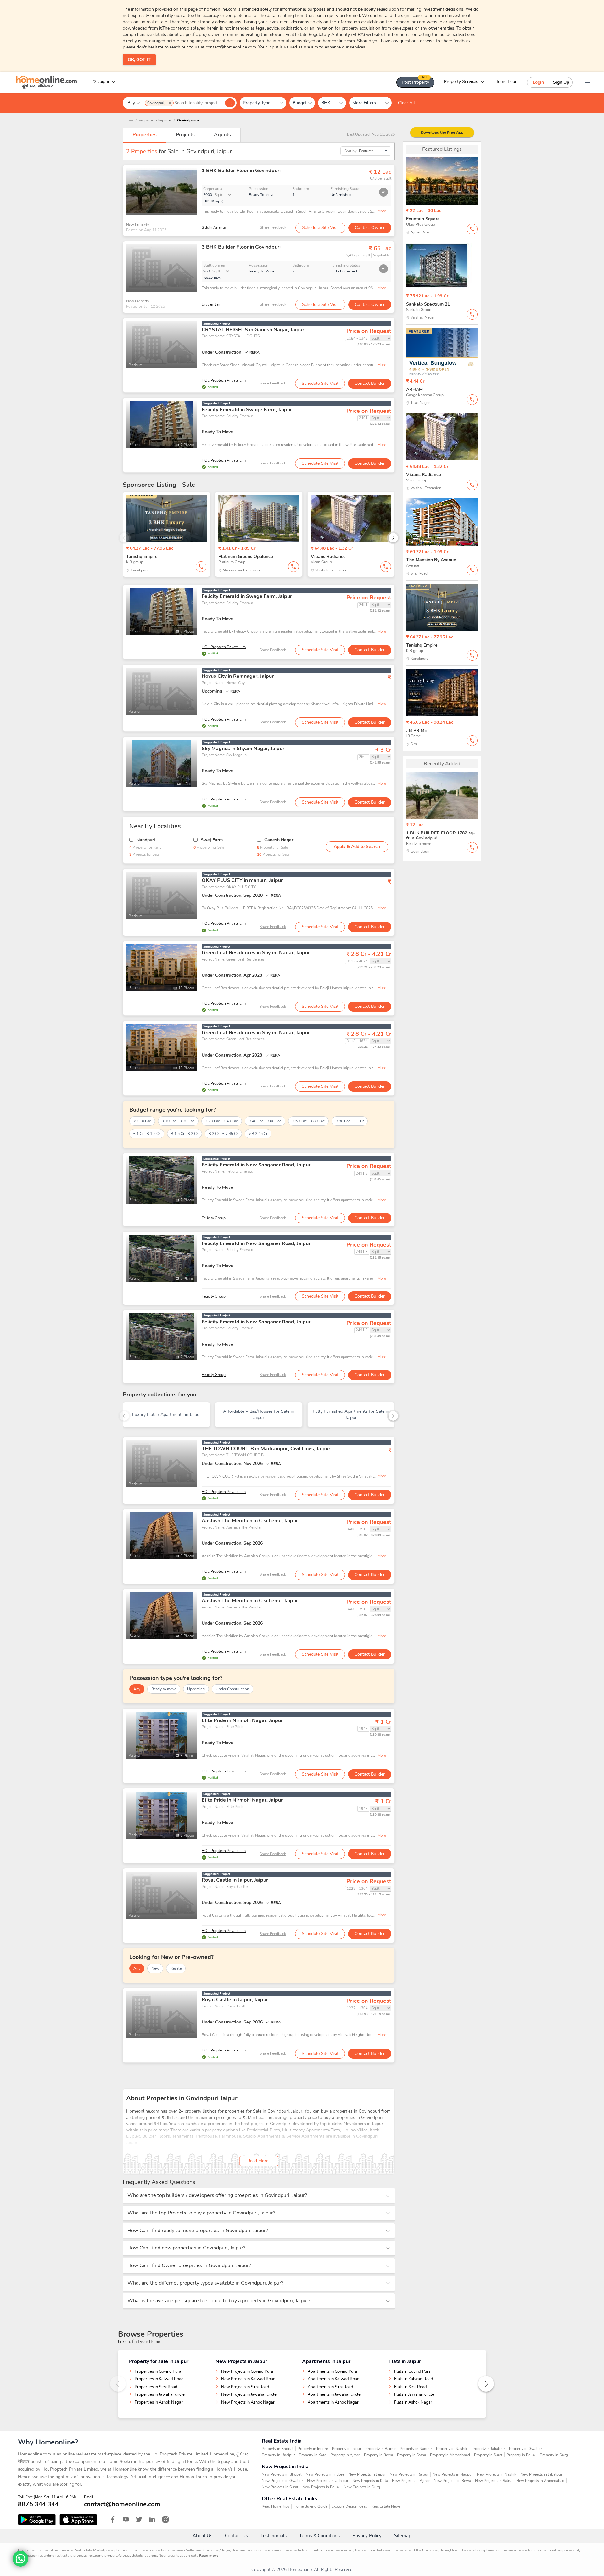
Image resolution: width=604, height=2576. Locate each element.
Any (137, 1689)
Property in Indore (313, 2449)
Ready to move (164, 1689)
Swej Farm (212, 840)
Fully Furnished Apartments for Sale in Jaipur (351, 1414)
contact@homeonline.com (122, 2504)
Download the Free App (442, 132)
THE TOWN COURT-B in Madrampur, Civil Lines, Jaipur (266, 1449)
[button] (188, 120)
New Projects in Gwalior (282, 2481)
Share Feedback (273, 227)
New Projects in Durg (362, 2487)
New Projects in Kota (370, 2481)
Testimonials (274, 2536)
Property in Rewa (378, 2455)
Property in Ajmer (345, 2455)
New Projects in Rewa (452, 2481)
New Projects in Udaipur (328, 2481)
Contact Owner (370, 228)
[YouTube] (126, 2519)
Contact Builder (370, 383)
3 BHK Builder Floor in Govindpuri (241, 247)
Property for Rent (145, 847)
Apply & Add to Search (357, 847)
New (155, 1968)
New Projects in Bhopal (282, 2474)
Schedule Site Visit (320, 228)
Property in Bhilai (521, 2455)
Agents (222, 135)
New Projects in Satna (494, 2481)
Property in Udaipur (278, 2455)
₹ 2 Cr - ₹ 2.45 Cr (223, 1134)
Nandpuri (146, 840)
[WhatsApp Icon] (20, 2559)
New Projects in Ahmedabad (540, 2481)
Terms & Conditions (319, 2536)
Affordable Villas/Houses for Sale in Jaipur (259, 1414)
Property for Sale (209, 847)
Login (538, 82)
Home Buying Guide (310, 2506)
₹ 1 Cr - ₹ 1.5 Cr (147, 1134)
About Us (202, 2536)
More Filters (367, 103)
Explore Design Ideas (349, 2506)
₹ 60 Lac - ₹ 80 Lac (308, 1121)
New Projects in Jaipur (367, 2474)
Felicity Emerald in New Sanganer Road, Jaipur (256, 1165)
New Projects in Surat (280, 2487)
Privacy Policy (367, 2536)
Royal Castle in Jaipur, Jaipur (235, 1880)
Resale (176, 1968)
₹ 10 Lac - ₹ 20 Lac (178, 1121)
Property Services (461, 82)
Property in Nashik (452, 2449)
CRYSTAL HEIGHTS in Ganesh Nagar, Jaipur (253, 330)
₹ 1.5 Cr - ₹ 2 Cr (185, 1134)
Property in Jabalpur (488, 2449)
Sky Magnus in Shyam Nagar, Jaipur (243, 749)
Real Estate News (386, 2506)
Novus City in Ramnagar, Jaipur (238, 676)
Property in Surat (488, 2455)
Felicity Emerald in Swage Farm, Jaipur (247, 410)
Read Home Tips (276, 2506)
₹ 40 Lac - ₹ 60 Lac (265, 1121)
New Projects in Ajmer (411, 2481)
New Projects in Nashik (497, 2474)
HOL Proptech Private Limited (227, 380)
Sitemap (403, 2536)
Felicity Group (214, 1218)
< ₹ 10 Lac (142, 1121)
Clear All (406, 103)
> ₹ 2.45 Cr (258, 1134)
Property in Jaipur (347, 2449)
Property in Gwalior (526, 2449)
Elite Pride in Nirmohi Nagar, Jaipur (242, 1720)
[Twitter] (139, 2519)
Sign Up (561, 82)
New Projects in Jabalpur (541, 2474)
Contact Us (236, 2536)
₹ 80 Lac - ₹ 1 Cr (350, 1121)
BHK (328, 103)
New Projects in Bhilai (321, 2487)
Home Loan (506, 82)
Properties (145, 135)
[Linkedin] (152, 2519)
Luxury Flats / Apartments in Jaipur (167, 1414)
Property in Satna (411, 2455)
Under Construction (232, 1689)
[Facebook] (113, 2519)
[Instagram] (165, 2519)
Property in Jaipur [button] (153, 120)
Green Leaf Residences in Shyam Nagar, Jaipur (256, 953)
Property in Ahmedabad (450, 2455)
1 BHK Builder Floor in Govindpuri (241, 171)
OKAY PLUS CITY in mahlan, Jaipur (242, 880)
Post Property (415, 81)
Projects (185, 135)
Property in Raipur (380, 2449)
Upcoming (196, 1689)
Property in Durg (554, 2455)
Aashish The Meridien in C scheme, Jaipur (250, 1521)
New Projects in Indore (325, 2474)
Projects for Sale (144, 854)
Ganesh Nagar (279, 840)
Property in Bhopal (278, 2449)
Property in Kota (313, 2455)
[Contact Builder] (472, 229)
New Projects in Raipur (409, 2474)
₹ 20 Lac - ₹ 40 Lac (222, 1121)
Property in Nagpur (416, 2449)
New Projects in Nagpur (453, 2474)
